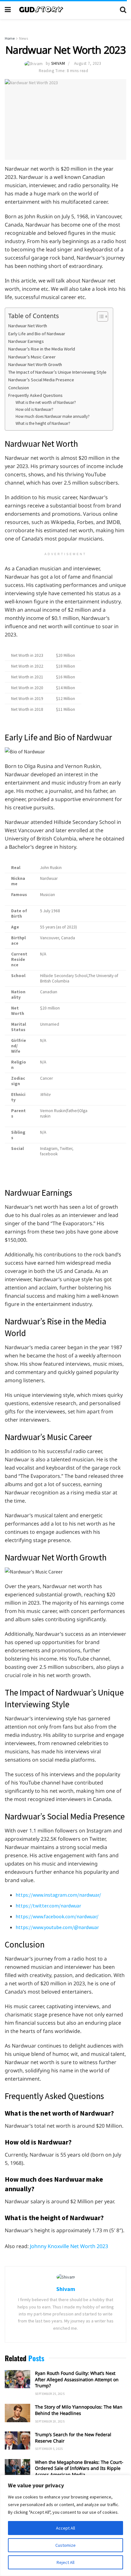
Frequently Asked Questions (35, 395)
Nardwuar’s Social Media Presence (41, 380)
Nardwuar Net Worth (28, 326)
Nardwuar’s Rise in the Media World (42, 349)
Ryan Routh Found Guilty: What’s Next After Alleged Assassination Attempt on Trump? (77, 2379)
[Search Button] (123, 10)
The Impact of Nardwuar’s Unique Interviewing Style (57, 372)
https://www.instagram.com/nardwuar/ (58, 1895)
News (24, 38)
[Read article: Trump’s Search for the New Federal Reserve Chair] (17, 2440)
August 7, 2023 (87, 63)
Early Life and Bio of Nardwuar (37, 334)
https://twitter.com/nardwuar (48, 1906)
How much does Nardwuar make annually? (53, 416)
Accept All (65, 2528)
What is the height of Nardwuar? (43, 423)
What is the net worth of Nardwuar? (46, 402)
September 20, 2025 (50, 2421)
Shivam (58, 63)
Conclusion (19, 388)
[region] (65, 2525)
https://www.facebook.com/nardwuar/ (57, 1916)
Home (10, 38)
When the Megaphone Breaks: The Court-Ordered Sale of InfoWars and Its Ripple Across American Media (79, 2468)
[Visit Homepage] (65, 10)
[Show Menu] (8, 10)
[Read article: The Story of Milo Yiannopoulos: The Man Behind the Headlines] (17, 2413)
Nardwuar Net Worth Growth (35, 364)
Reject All (65, 2562)
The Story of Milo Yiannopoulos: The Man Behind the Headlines (79, 2410)
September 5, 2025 (49, 2449)
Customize (65, 2545)
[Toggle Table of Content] (99, 316)
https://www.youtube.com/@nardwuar (57, 1927)
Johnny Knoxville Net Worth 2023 (69, 2246)
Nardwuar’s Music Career (32, 357)
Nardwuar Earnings (26, 341)
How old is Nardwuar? (34, 409)
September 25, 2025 (50, 2394)
